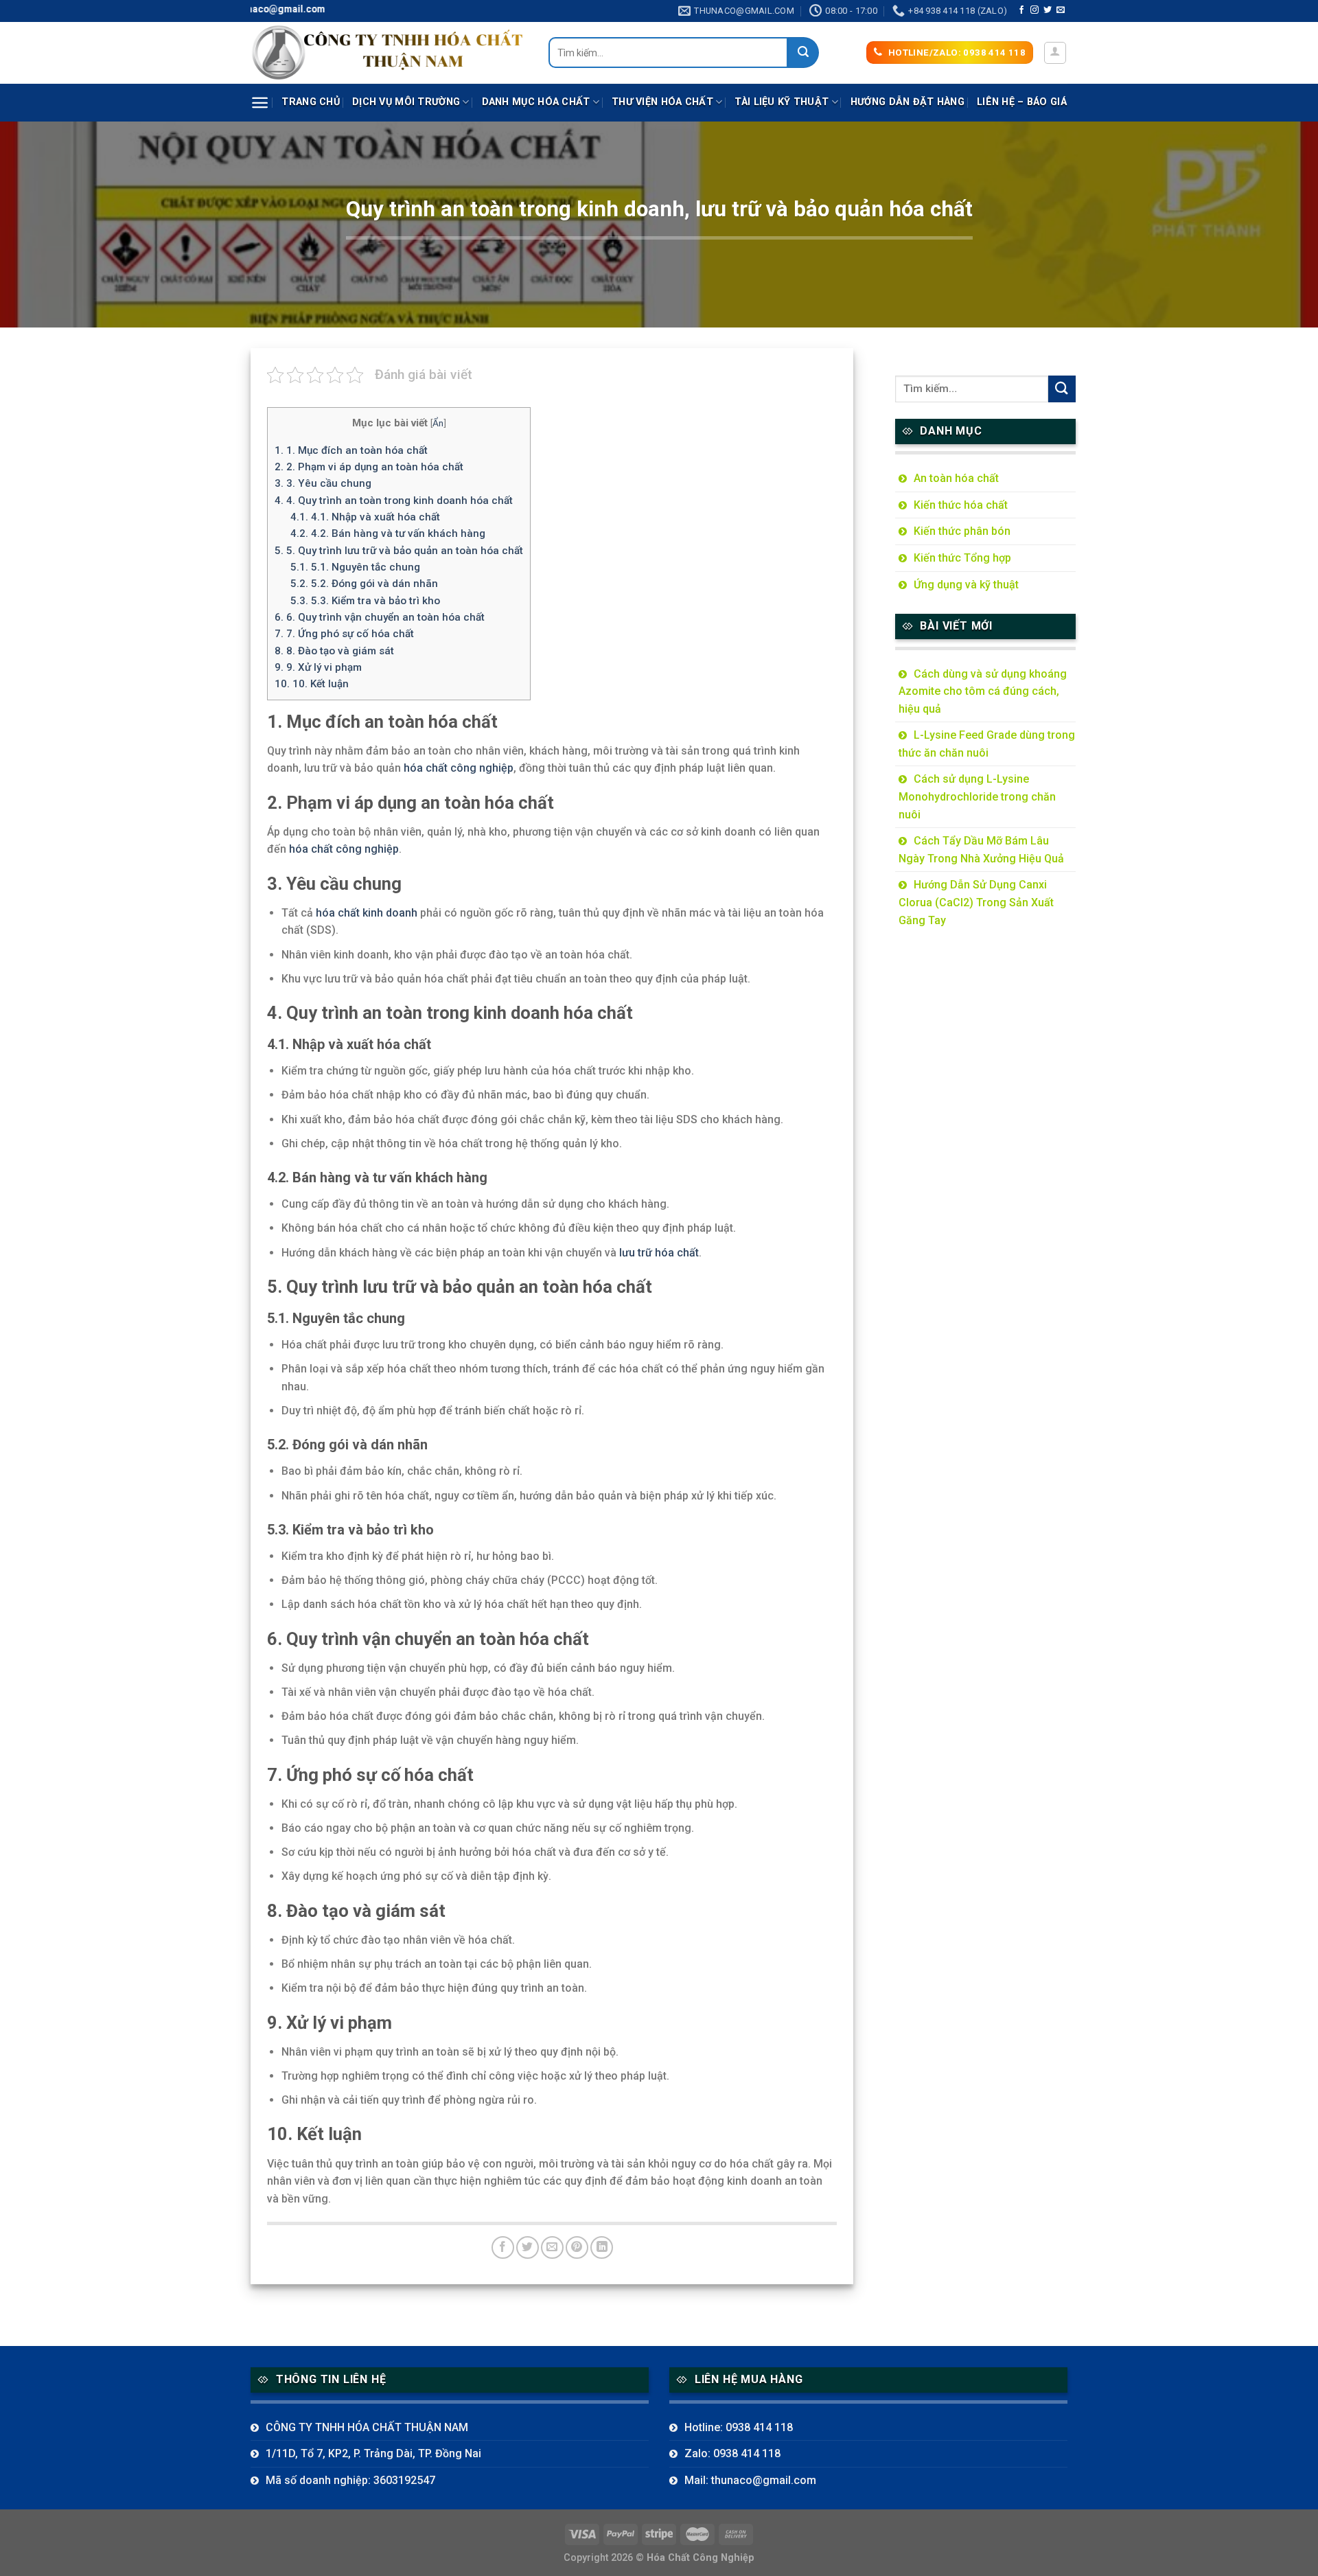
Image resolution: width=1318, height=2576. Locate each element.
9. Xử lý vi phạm (318, 667)
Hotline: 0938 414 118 (739, 2427)
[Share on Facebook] (503, 2247)
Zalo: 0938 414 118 (732, 2453)
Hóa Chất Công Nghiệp (701, 2558)
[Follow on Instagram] (1034, 10)
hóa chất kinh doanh (367, 913)
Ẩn (438, 423)
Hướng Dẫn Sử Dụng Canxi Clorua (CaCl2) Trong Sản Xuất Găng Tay (976, 902)
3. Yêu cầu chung (323, 483)
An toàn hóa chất (956, 478)
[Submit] (803, 53)
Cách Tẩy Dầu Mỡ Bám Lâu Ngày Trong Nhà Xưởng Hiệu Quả (981, 850)
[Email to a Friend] (552, 2247)
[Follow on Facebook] (1021, 10)
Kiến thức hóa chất (961, 505)
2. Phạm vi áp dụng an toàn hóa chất (369, 467)
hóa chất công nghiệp (459, 768)
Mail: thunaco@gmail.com (750, 2480)
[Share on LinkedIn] (602, 2247)
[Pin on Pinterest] (577, 2247)
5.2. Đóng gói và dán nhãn (364, 584)
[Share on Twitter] (528, 2247)
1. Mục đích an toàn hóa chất (351, 450)
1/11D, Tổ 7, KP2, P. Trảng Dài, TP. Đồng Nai (373, 2453)
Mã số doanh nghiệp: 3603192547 (350, 2480)
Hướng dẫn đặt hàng (907, 102)
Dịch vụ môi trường (406, 102)
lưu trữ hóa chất (659, 1253)
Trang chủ (311, 102)
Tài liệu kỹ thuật (782, 102)
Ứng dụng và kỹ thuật (966, 585)
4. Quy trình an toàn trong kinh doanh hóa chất (394, 501)
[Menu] (260, 103)
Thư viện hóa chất (662, 102)
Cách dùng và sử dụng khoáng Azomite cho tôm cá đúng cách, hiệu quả (983, 691)
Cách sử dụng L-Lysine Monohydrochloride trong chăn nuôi (977, 796)
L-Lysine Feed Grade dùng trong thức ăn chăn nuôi (987, 744)
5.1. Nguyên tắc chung (355, 567)
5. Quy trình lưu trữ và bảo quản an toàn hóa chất (399, 551)
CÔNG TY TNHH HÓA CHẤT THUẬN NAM (367, 2427)
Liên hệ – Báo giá (1022, 102)
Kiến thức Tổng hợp (962, 558)
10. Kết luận (312, 684)
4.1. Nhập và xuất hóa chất (365, 517)
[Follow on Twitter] (1048, 10)
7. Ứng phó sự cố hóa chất (344, 634)
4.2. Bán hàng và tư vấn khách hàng (388, 533)
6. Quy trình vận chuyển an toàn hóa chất (380, 617)
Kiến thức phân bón (962, 531)
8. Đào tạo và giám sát (334, 651)
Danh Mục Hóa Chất (536, 102)
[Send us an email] (1061, 10)
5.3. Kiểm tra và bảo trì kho (365, 601)
